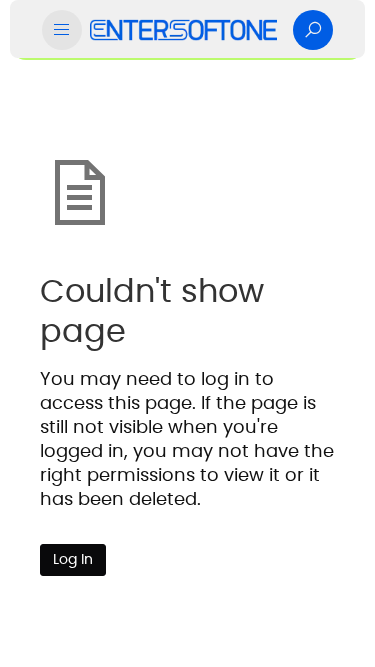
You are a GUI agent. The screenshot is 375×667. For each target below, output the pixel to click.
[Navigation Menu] (62, 30)
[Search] (313, 30)
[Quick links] (183, 30)
